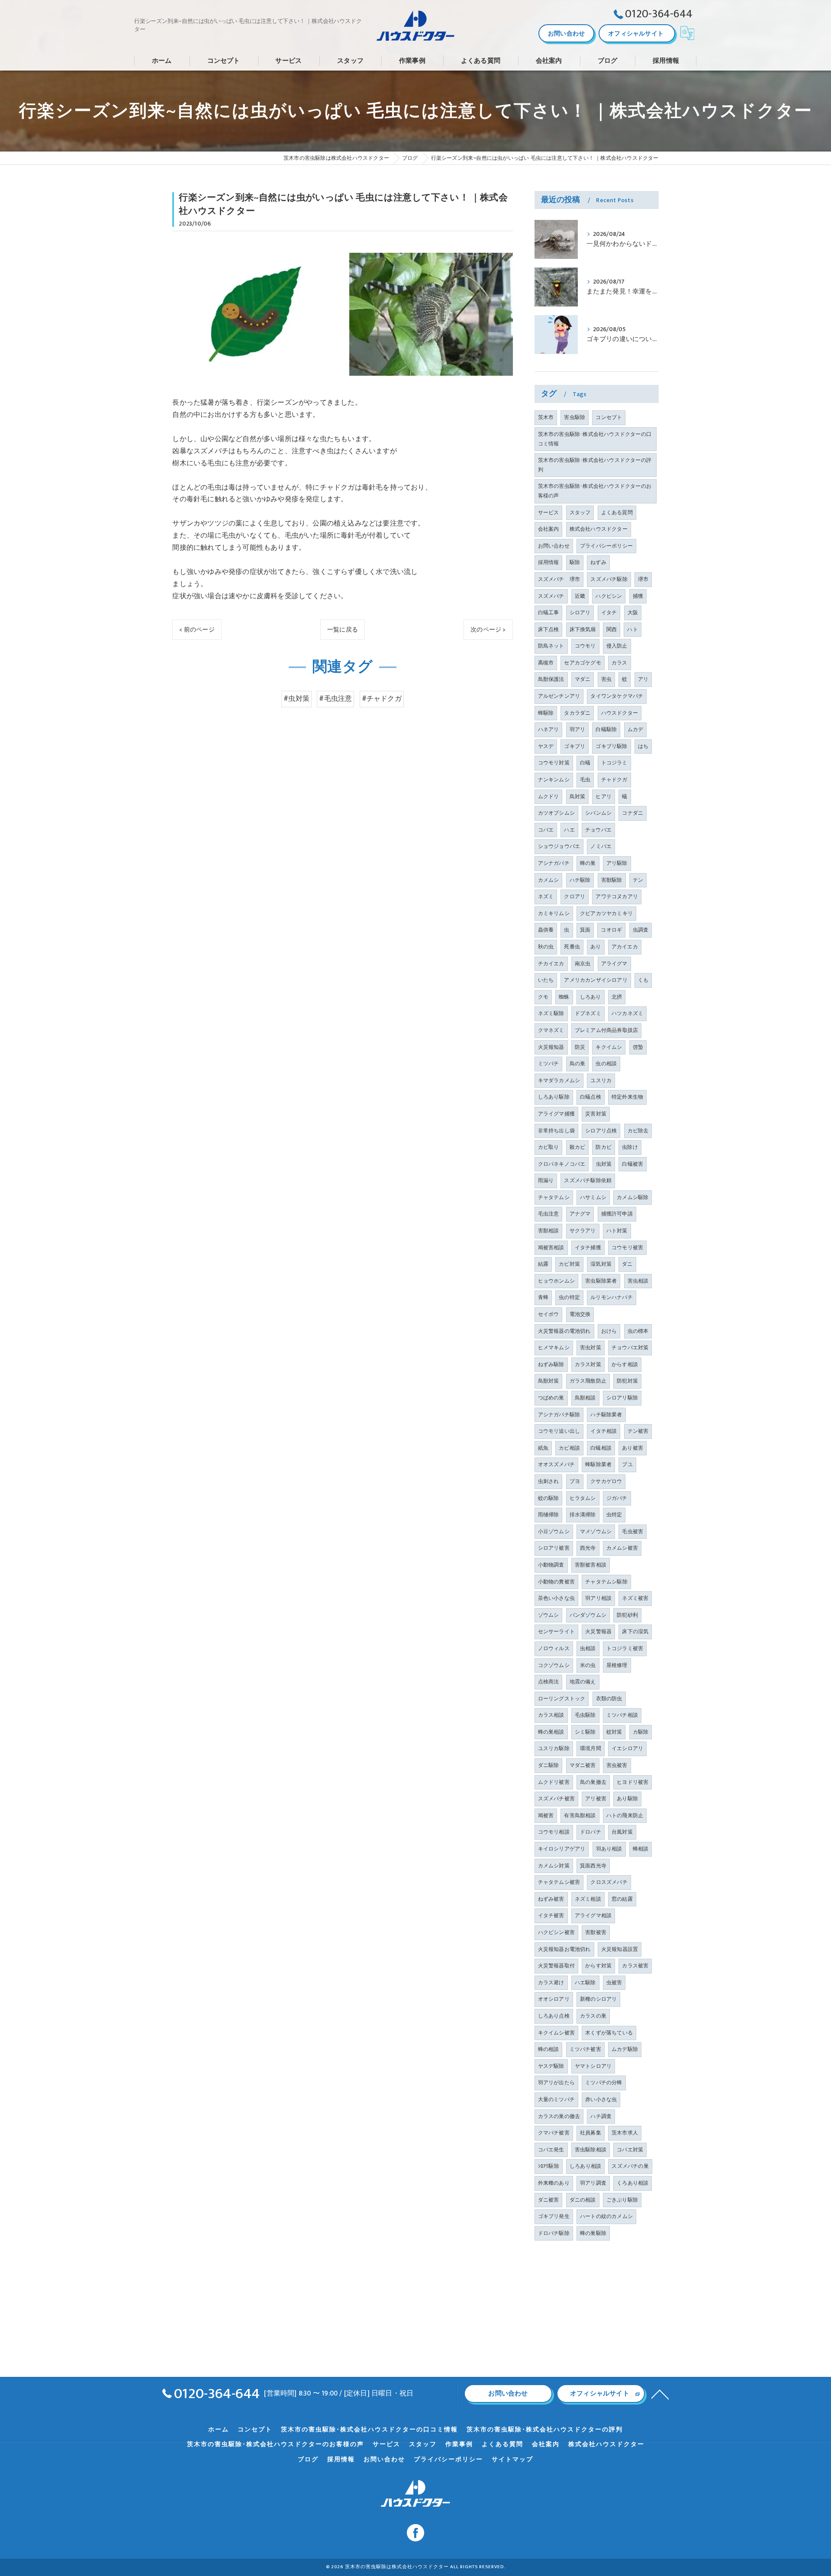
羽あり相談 (609, 1849)
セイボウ (549, 1314)
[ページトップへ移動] (660, 2394)
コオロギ (611, 930)
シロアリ (580, 613)
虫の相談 (606, 1064)
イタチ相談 (604, 1431)
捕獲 (638, 596)
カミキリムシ (554, 913)
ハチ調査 (601, 2116)
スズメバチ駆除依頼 (588, 1180)
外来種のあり (554, 2183)
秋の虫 (546, 947)
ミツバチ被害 (585, 2049)
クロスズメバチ (609, 1882)
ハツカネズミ (627, 1013)
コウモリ (585, 646)
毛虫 (585, 780)
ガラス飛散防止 (588, 1381)
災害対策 (596, 1114)
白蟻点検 (591, 1097)
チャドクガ (614, 780)
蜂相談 (641, 1849)
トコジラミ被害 (625, 1648)
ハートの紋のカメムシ (606, 2216)
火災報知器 (551, 1047)
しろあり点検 (554, 2016)
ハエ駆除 (585, 1983)
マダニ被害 (583, 1765)
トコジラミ (614, 763)
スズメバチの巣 (630, 2166)
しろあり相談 (585, 2166)
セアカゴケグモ (582, 663)
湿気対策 (601, 1264)
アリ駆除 (617, 863)
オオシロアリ (554, 1999)
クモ (543, 997)
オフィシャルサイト (636, 34)
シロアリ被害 (554, 1548)
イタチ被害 (551, 1915)
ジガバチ (617, 1498)
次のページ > (488, 630)
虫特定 (614, 1515)
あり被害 (633, 1448)
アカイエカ (625, 947)
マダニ (583, 679)
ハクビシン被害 (556, 1932)
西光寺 (588, 1548)
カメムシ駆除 (633, 1197)
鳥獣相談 (585, 1398)
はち (643, 746)
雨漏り (546, 1180)
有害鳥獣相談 (580, 1815)
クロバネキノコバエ (562, 1164)
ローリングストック (562, 1699)
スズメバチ (551, 596)
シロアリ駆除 (622, 1398)
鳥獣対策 (549, 1381)
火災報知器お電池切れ (564, 1949)
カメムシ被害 (622, 1548)
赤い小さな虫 (601, 2099)
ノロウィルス (554, 1648)
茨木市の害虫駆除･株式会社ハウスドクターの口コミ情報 (595, 439)
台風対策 (622, 1832)
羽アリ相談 (598, 1598)
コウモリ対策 (554, 763)
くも (643, 980)
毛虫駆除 (585, 1715)
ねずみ (598, 562)
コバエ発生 (551, 2150)
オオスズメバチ (556, 1464)
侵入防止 (617, 646)
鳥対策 (578, 796)
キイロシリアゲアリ (562, 1849)
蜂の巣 (588, 863)
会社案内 (549, 529)
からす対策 (598, 1966)
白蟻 (585, 763)
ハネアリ (549, 729)
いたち (546, 980)
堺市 (643, 579)
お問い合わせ (566, 34)
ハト (632, 629)
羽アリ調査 (593, 2183)
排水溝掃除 (583, 1515)
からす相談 (625, 1364)
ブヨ (575, 1481)
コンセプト (609, 417)
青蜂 (543, 1297)
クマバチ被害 (554, 2133)
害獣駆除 (612, 880)
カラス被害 (635, 1966)
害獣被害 (596, 1932)
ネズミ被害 (635, 1598)
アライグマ (614, 964)
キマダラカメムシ (559, 1080)
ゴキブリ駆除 (611, 746)
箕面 (585, 930)
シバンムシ (598, 813)
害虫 (606, 679)
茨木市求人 (625, 2133)
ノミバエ (601, 846)
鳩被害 (546, 1815)
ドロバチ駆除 (554, 2233)
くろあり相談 (633, 2183)
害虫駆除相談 (591, 2150)
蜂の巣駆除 (593, 2233)
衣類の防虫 (609, 1699)
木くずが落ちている (609, 2033)
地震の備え (583, 1682)
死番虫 (572, 947)
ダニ (627, 1264)
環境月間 (591, 1748)
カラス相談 (551, 1715)
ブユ (627, 1464)
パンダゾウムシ (588, 1615)
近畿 (580, 596)
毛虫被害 (633, 1531)
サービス (549, 513)
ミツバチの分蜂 (604, 2083)
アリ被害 (596, 1799)
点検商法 (549, 1682)
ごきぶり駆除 (622, 2200)
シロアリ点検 (601, 1131)
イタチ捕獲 (588, 1248)
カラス (620, 663)
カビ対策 (569, 1264)
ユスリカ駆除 (554, 1748)
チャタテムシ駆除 (606, 1582)
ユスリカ (601, 1080)
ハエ (569, 830)
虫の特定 (569, 1297)
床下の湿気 (635, 1631)
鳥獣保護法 (551, 679)
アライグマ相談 (593, 1915)
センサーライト (556, 1631)
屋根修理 (617, 1665)
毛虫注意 (549, 1214)
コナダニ (633, 813)
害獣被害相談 (591, 1565)
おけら (609, 1331)
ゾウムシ (549, 1615)
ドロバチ (591, 1832)
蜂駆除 (546, 713)
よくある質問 (617, 513)
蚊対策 (614, 1732)
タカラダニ (577, 713)
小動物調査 (551, 1565)
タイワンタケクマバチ (617, 696)
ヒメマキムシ (554, 1348)
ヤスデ (546, 746)
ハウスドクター (620, 713)
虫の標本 (638, 1331)
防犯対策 (627, 1381)
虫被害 (614, 1983)
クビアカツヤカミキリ (606, 913)
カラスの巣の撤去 (559, 2116)
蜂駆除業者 (598, 1464)
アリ (643, 679)
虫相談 (588, 1648)
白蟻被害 (633, 1164)
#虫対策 (296, 699)
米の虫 (588, 1665)
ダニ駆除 (549, 1765)
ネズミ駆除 (551, 1013)
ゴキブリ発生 (554, 2216)
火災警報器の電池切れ (564, 1331)
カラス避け (551, 1983)
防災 (580, 1047)
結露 (543, 1264)
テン (638, 880)
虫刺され (549, 1481)
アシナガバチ (554, 863)
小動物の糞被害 (556, 1582)
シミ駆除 (585, 1732)
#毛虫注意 (335, 699)
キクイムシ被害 (556, 2033)
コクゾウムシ (554, 1665)
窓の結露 (622, 1899)
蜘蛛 (564, 997)
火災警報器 (598, 1631)
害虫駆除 (575, 417)
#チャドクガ (382, 699)
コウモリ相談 (554, 1832)
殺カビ (578, 1147)
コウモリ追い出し (559, 1431)
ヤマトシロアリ (593, 2066)
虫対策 (604, 1164)
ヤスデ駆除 (551, 2066)
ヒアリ (604, 796)
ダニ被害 (549, 2200)
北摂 (617, 997)
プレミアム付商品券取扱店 (606, 1030)
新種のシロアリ (598, 1999)
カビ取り (549, 1147)
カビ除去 (638, 1131)
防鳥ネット (551, 646)
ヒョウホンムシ (556, 1281)
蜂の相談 (549, 2049)
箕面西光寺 (593, 1866)
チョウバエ (598, 830)
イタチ (609, 613)
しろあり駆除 (554, 1097)
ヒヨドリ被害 (633, 1782)
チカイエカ (551, 964)
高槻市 (546, 663)
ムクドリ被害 (554, 1782)
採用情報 (549, 562)
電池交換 (580, 1314)
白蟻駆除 (606, 729)
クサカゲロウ (606, 1481)
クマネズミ (551, 1030)
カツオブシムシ (556, 813)
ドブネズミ (588, 1013)
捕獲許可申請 (617, 1214)
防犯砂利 (627, 1615)
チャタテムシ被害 (559, 1882)
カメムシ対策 (554, 1866)
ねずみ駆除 (551, 1364)
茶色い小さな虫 (556, 1598)
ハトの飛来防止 (625, 1815)
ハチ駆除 (580, 880)
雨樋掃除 (549, 1515)
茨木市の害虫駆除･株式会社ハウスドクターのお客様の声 (595, 491)
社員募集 (591, 2133)
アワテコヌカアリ (617, 896)
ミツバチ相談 (622, 1715)
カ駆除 (641, 1732)
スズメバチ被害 (556, 1799)
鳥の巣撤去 (593, 1782)
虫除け (630, 1147)
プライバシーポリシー (606, 546)
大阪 (633, 613)
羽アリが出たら (556, 2083)
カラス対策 (588, 1364)
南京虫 (583, 964)
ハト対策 (617, 1231)
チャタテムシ (554, 1197)
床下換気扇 (583, 629)
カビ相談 (569, 1448)
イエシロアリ (627, 1748)
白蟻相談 (601, 1448)
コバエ (546, 830)
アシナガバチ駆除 (559, 1415)
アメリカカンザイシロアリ (596, 980)
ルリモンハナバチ (612, 1297)
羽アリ (578, 729)
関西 (612, 629)
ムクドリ (549, 796)
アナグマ (580, 1214)
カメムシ (549, 880)
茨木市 (546, 417)
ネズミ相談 (588, 1899)
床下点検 (549, 629)
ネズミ (546, 896)
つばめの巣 (551, 1398)
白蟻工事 (549, 613)
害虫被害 (617, 1765)
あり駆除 (627, 1799)
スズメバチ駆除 (609, 579)
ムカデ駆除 (625, 2049)
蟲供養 (546, 930)
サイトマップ (512, 2460)
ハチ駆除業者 (606, 1415)
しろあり (591, 997)
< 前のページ (197, 630)
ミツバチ (549, 1064)
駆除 (575, 562)
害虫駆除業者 (601, 1281)
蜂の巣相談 (551, 1732)
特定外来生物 (627, 1097)
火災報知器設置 (620, 1949)
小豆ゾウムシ (554, 1531)
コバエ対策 (630, 2150)
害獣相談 (549, 1231)
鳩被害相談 (551, 1248)
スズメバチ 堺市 (559, 579)
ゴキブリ (575, 746)
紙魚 (543, 1448)
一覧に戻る (343, 630)
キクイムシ (609, 1047)
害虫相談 (638, 1281)
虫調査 (641, 930)
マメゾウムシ (596, 1531)
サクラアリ (583, 1231)
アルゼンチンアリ (559, 696)
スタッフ (580, 513)
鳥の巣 (578, 1064)
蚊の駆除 (549, 1498)
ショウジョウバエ (559, 846)
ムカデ (636, 729)
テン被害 (638, 1431)
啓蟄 (638, 1047)
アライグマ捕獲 (556, 1114)
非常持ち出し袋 (556, 1131)
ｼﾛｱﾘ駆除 (549, 2166)
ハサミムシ (593, 1197)
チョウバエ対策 (630, 1348)
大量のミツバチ (556, 2099)
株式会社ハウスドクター (599, 529)
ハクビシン (609, 596)
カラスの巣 (593, 2016)
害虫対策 (591, 1348)
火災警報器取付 (556, 1966)
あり (596, 947)
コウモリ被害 (627, 1248)
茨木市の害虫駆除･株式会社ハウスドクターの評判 (595, 465)
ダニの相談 (583, 2200)
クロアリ (575, 896)
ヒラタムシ (583, 1498)
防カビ (604, 1147)
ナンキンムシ (554, 780)
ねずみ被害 (551, 1899)
